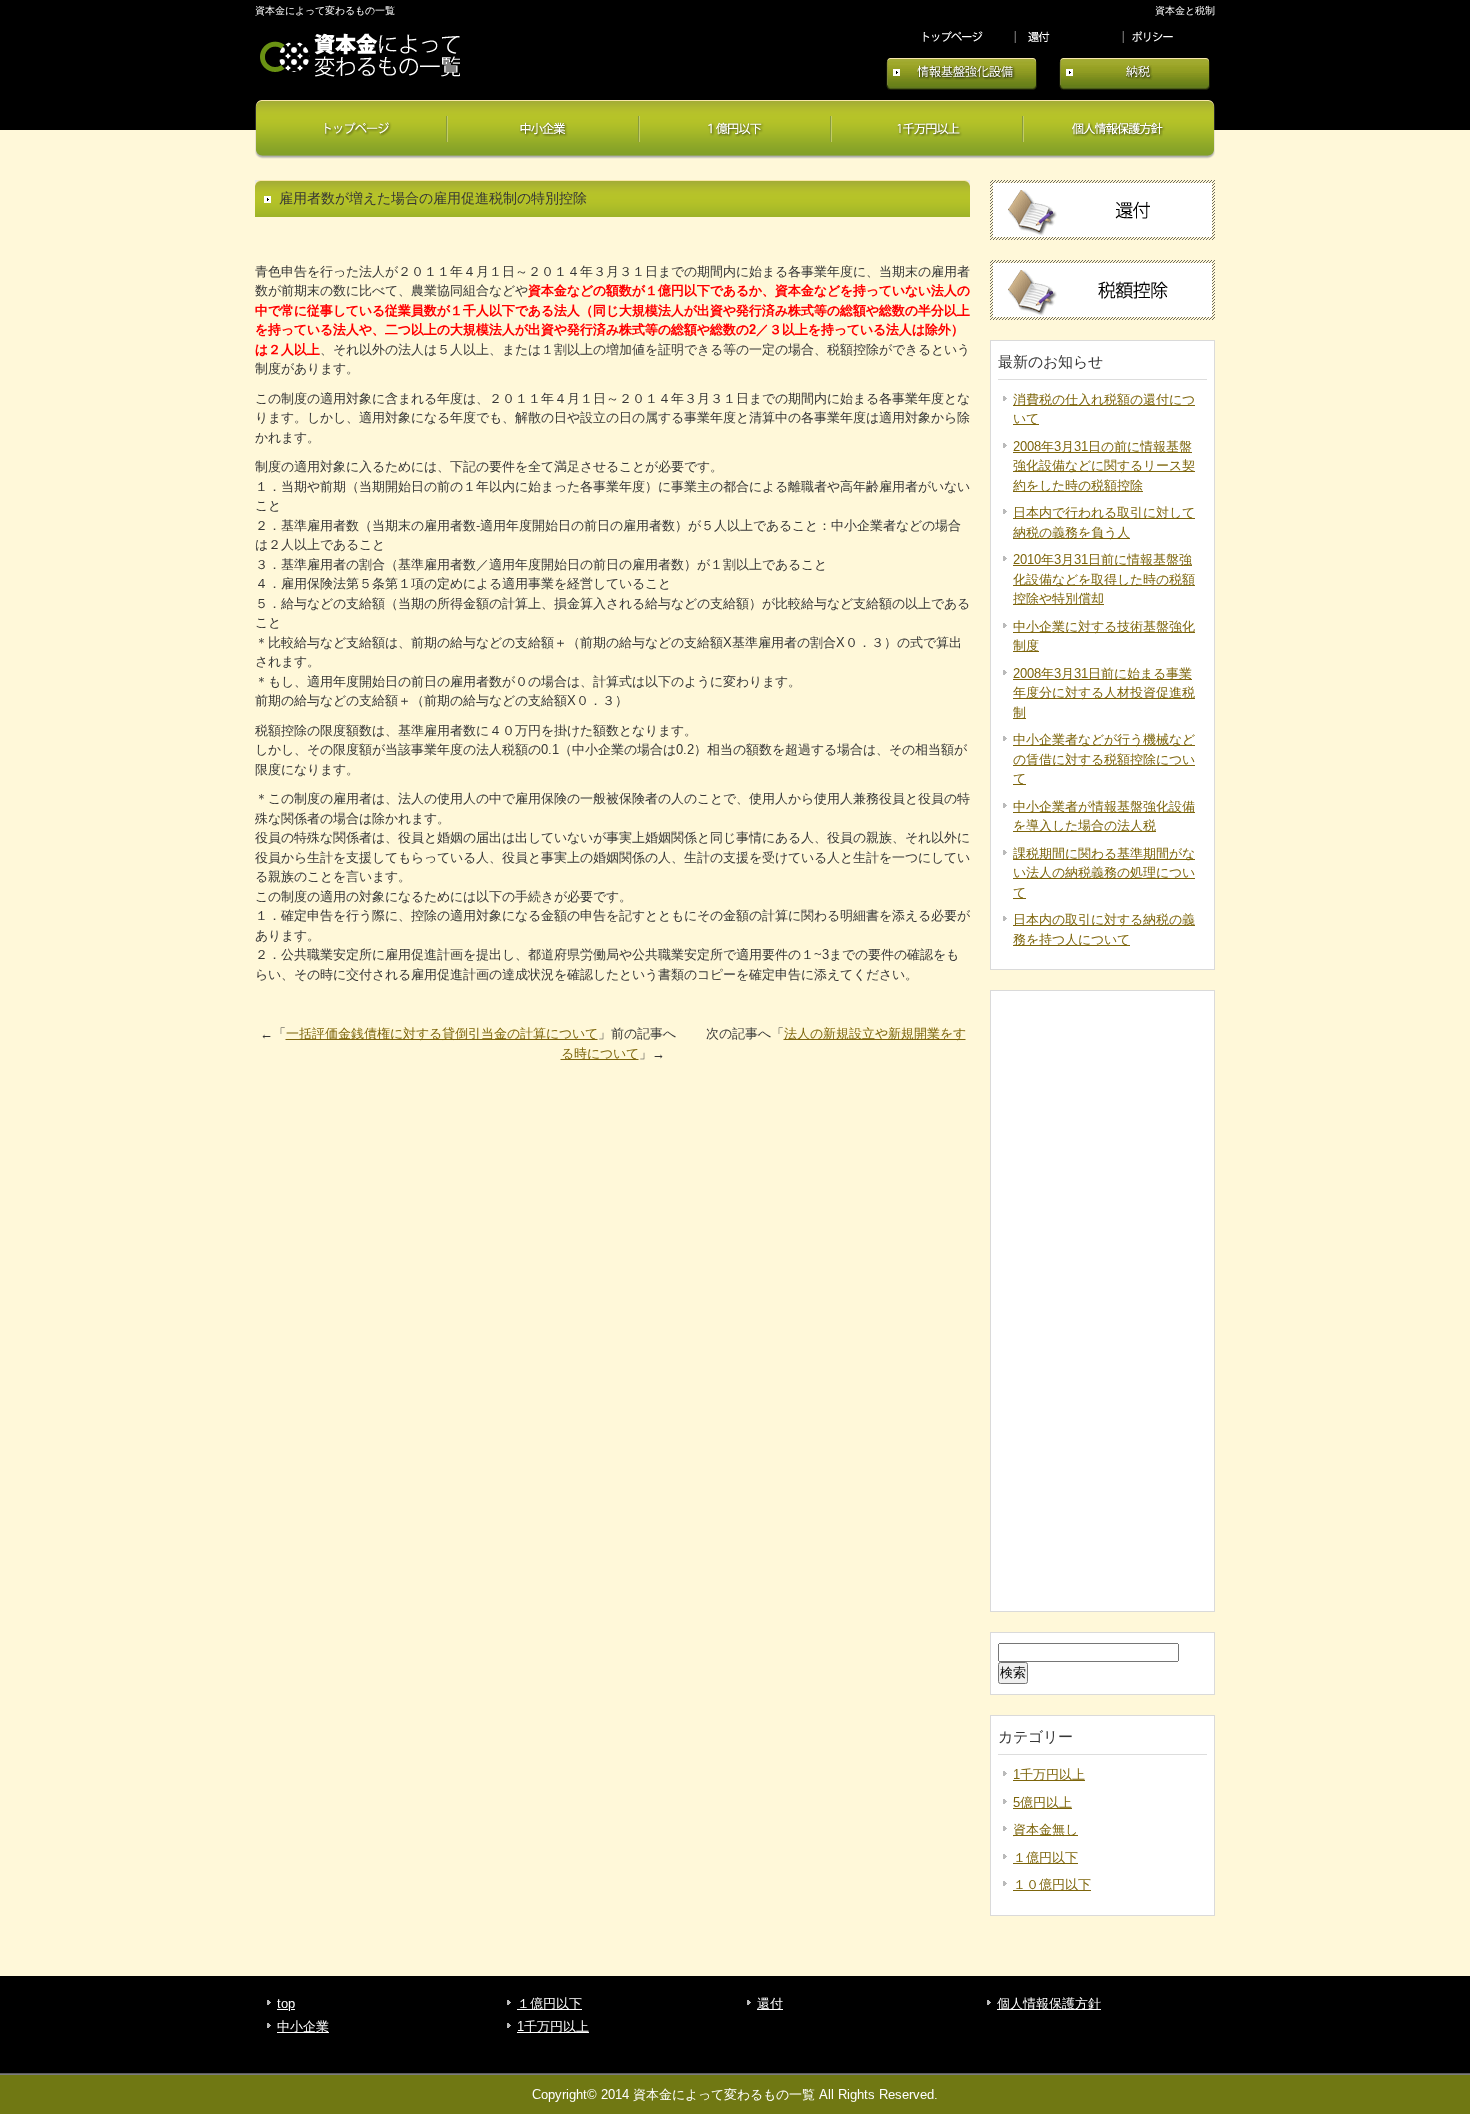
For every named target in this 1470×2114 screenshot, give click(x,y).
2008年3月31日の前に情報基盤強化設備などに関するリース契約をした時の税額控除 (1104, 466)
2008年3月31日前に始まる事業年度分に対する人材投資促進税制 (1104, 693)
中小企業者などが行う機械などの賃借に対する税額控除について (1104, 759)
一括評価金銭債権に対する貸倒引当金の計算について (442, 1033)
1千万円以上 (927, 130)
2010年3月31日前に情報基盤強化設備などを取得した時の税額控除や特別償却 (1104, 579)
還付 (1072, 37)
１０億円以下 (1052, 1884)
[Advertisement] (1102, 1301)
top (965, 37)
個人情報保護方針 (1169, 37)
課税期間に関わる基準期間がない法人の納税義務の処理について (1104, 873)
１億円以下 (735, 130)
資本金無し (1045, 1829)
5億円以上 (1042, 1802)
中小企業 (543, 130)
